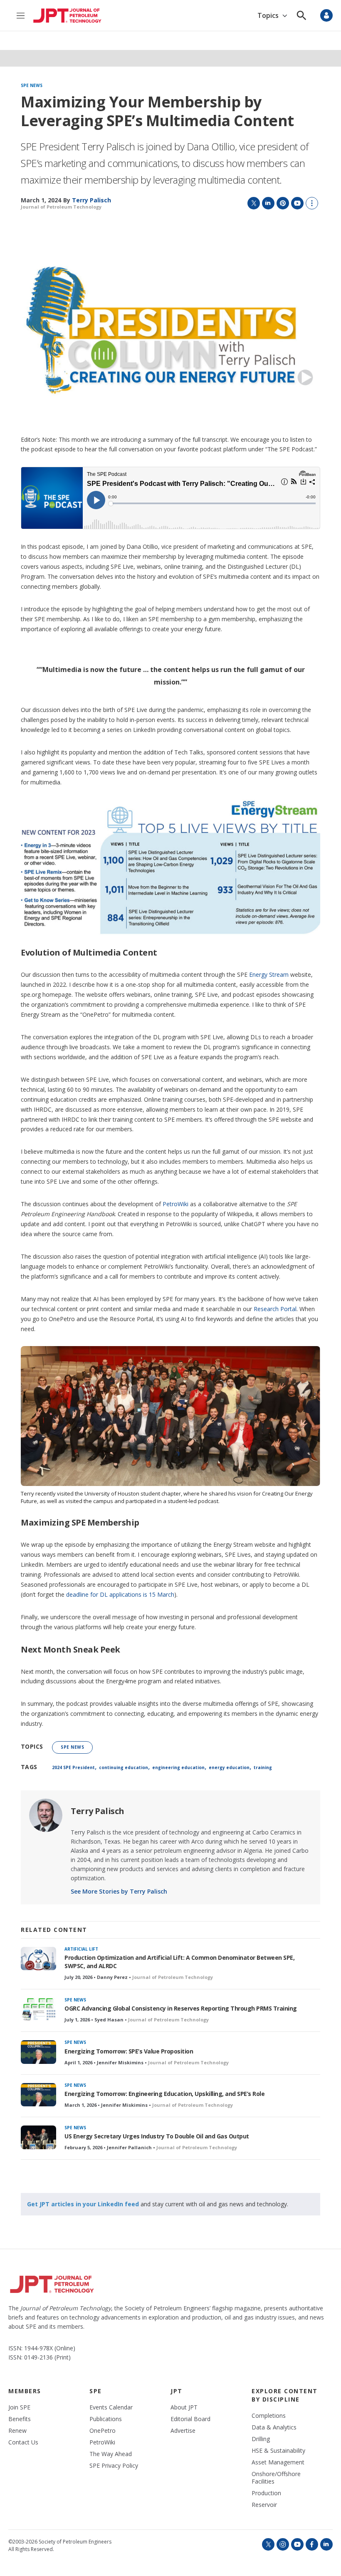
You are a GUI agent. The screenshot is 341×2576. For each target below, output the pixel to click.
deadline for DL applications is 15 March (120, 1594)
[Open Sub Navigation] (285, 16)
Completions (269, 2416)
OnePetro (103, 2431)
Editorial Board (190, 2419)
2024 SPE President (73, 1767)
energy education (229, 1767)
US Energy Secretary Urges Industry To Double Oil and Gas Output (157, 2136)
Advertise (183, 2431)
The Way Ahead (111, 2454)
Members (25, 2391)
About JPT (184, 2407)
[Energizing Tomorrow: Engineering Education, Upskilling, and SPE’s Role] (38, 2095)
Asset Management (278, 2462)
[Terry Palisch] (46, 1815)
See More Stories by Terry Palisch (119, 1891)
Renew (17, 2431)
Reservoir (264, 2505)
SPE (96, 2391)
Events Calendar (111, 2407)
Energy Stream (269, 974)
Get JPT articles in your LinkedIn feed (83, 2204)
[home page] (67, 16)
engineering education (178, 1767)
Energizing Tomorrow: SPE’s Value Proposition (129, 2051)
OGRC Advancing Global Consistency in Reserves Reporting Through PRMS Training (181, 2008)
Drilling (261, 2439)
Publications (106, 2419)
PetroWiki (175, 1204)
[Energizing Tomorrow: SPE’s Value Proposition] (38, 2052)
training (263, 1767)
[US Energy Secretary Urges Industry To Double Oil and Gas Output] (38, 2137)
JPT (177, 2391)
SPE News (32, 86)
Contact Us (23, 2442)
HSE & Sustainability (278, 2451)
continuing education (124, 1767)
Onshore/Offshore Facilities (276, 2478)
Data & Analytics (274, 2427)
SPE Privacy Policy (114, 2466)
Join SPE (19, 2407)
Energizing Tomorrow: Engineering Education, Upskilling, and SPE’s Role (164, 2094)
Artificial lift (81, 1949)
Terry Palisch (98, 1811)
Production (266, 2493)
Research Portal (275, 1309)
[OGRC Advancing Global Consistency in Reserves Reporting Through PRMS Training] (38, 2010)
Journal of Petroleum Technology (61, 207)
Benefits (20, 2419)
